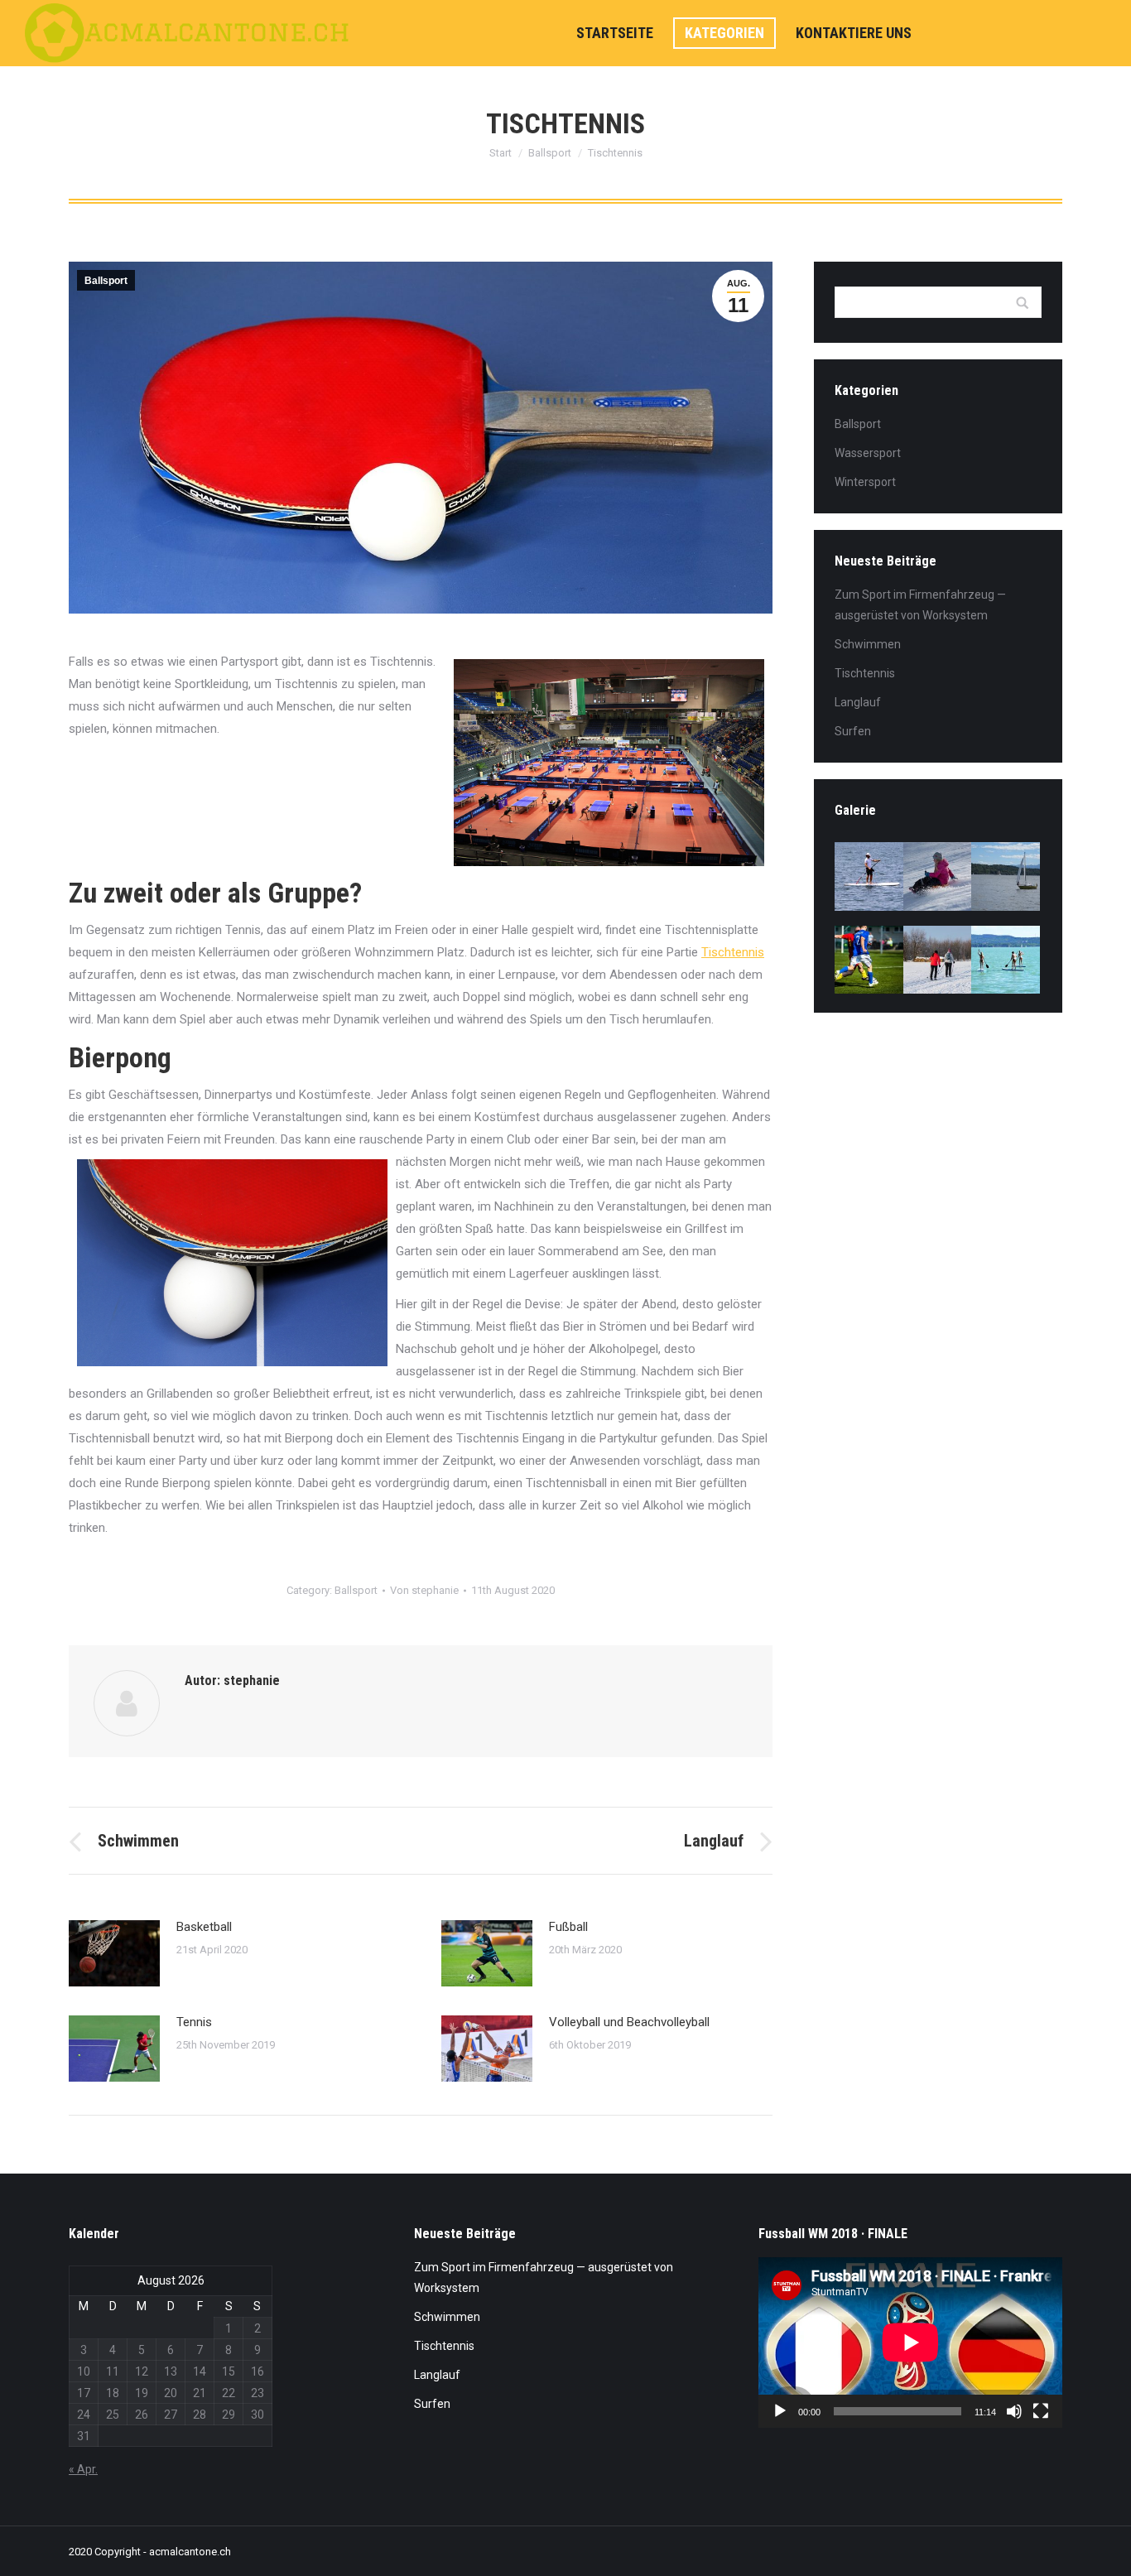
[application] (910, 2342)
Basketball (204, 1927)
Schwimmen (868, 644)
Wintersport (865, 482)
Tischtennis (733, 952)
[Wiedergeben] (780, 2411)
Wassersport (868, 453)
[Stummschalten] (1014, 2411)
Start (501, 153)
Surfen (853, 731)
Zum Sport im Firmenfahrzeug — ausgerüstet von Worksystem (920, 605)
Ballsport (550, 153)
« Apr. (83, 2469)
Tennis (194, 2022)
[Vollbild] (1041, 2411)
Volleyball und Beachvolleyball (629, 2022)
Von (424, 1590)
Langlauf (858, 702)
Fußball (568, 1927)
